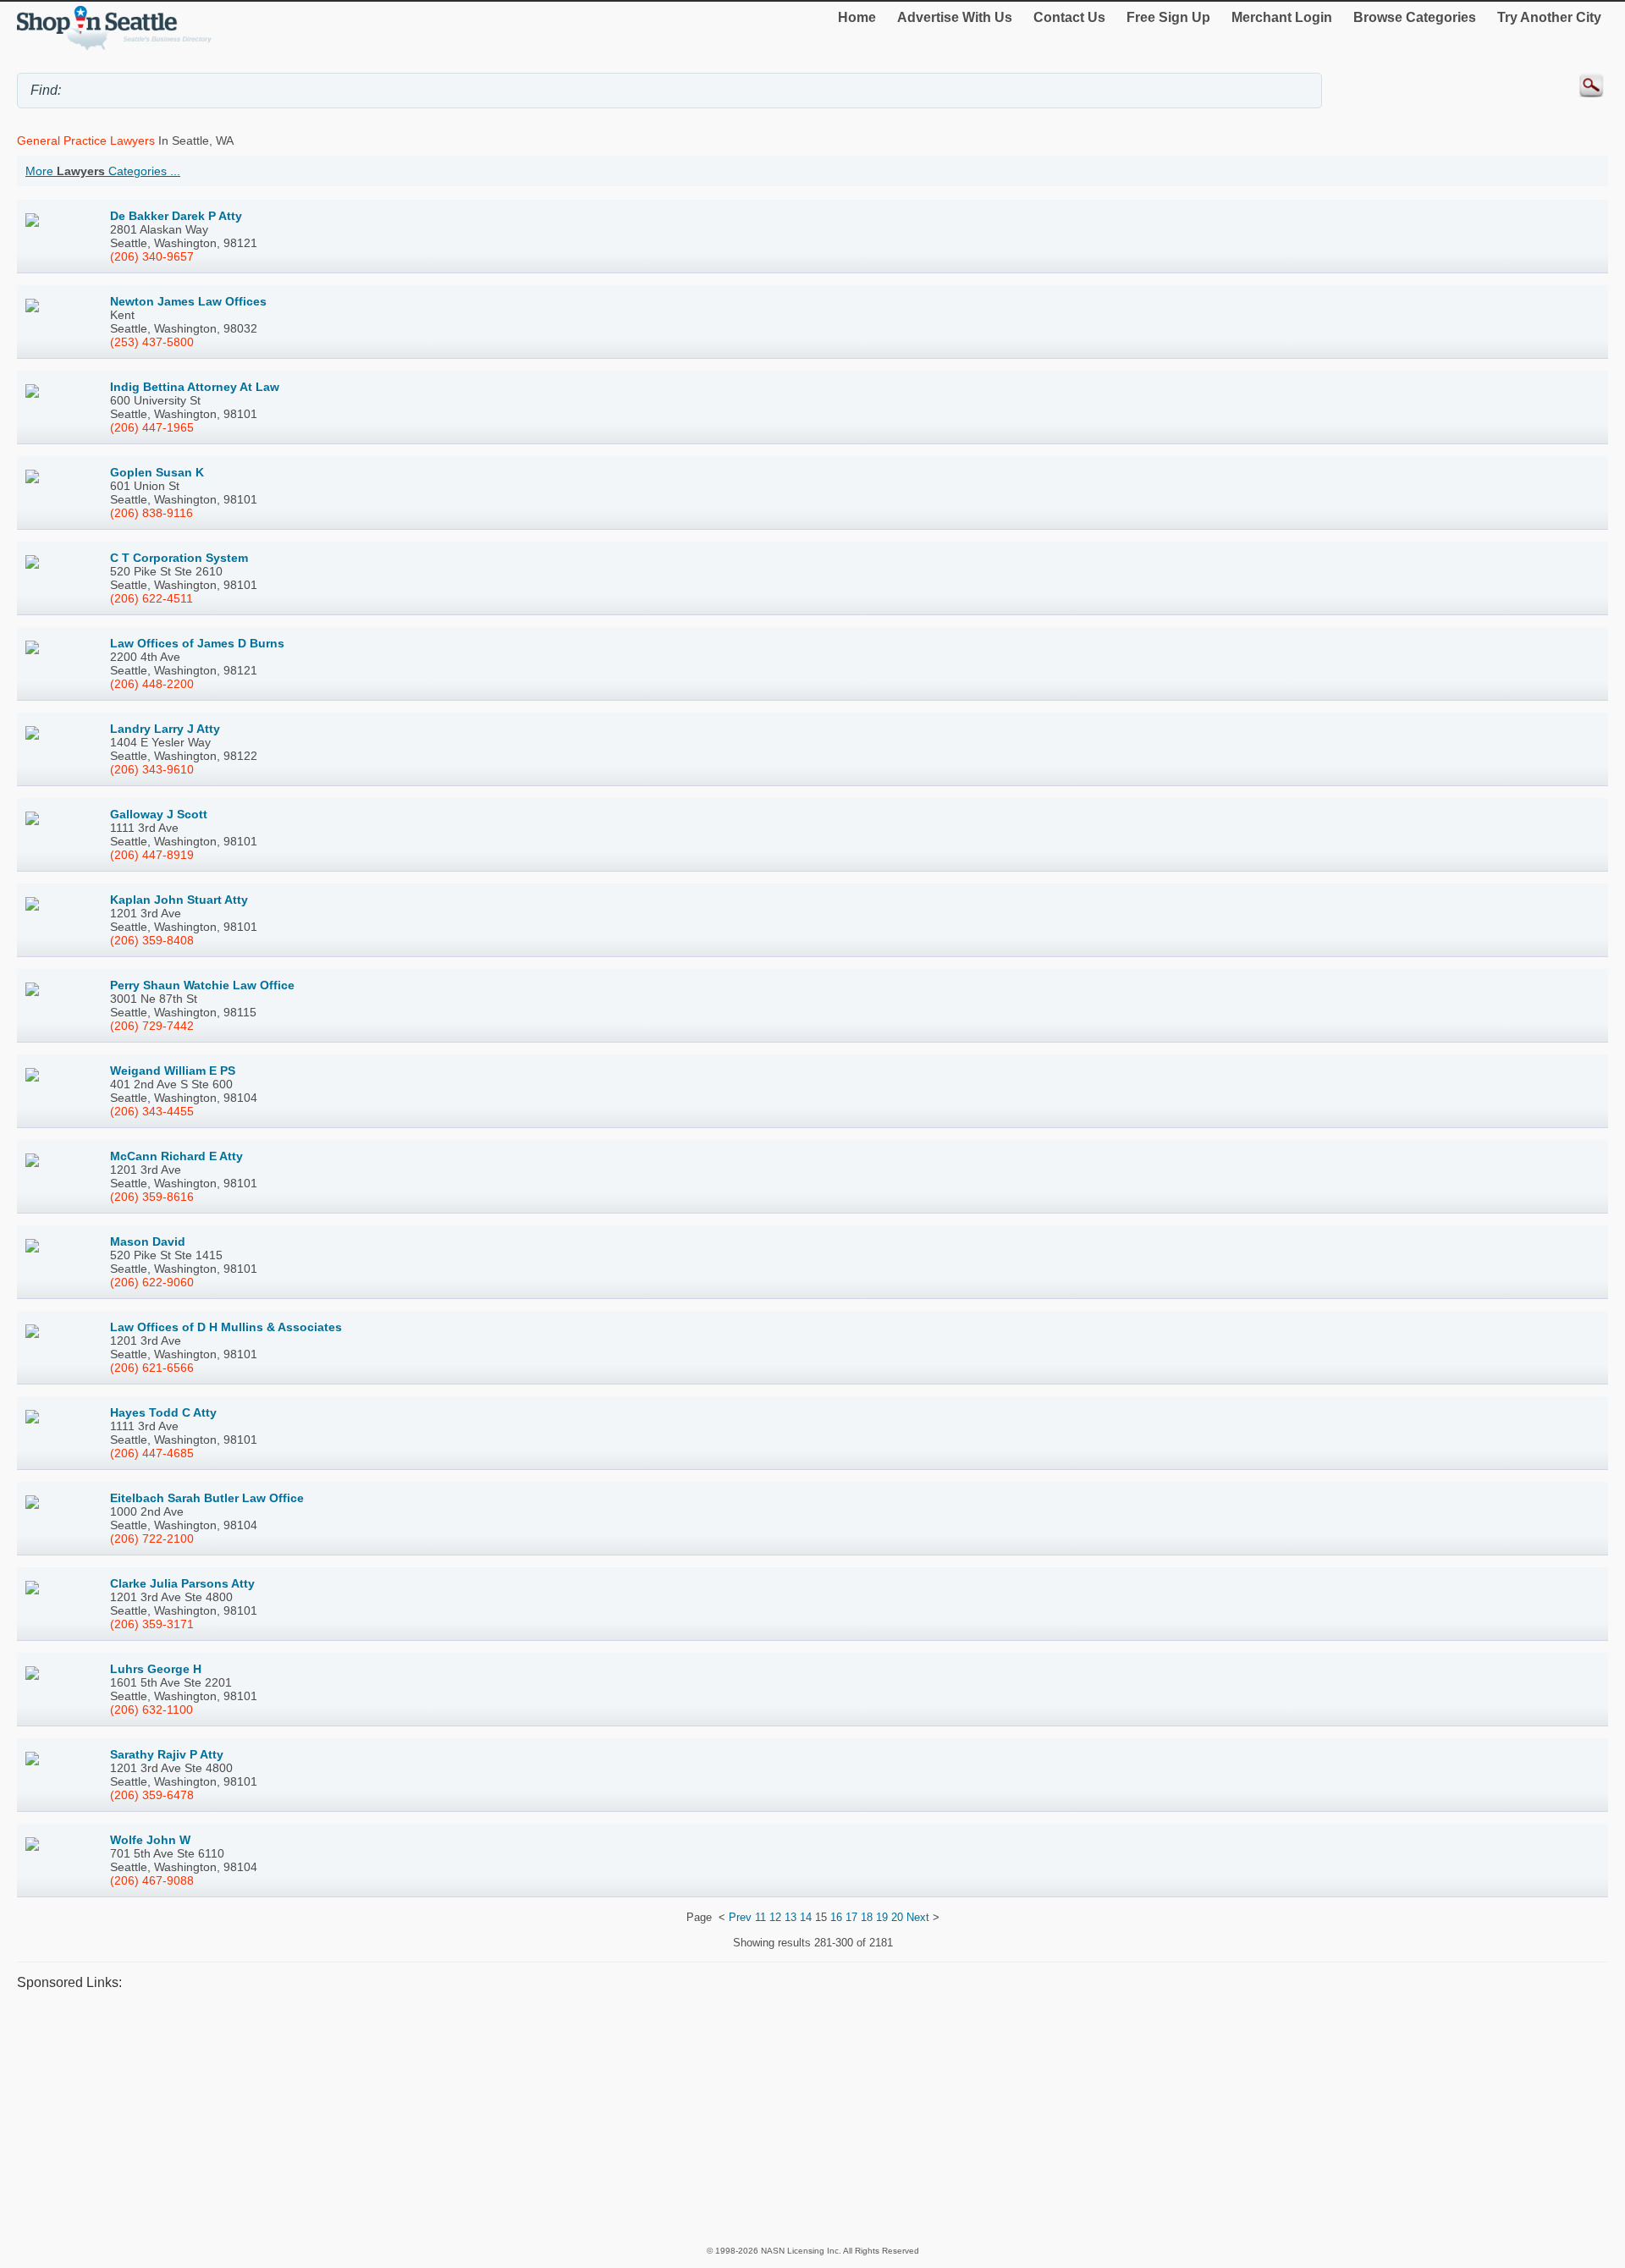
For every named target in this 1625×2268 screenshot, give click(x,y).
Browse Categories (1415, 17)
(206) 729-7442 (152, 1026)
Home (857, 17)
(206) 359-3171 (152, 1624)
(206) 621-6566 (152, 1368)
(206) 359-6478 (152, 1795)
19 (882, 1917)
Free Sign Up (1168, 17)
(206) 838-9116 (151, 513)
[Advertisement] (525, 2117)
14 (806, 1917)
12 (775, 1917)
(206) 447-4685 (152, 1453)
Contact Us (1069, 17)
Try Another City (1549, 17)
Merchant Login (1282, 17)
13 (790, 1917)
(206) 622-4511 (151, 598)
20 (897, 1917)
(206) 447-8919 (152, 855)
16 (836, 1917)
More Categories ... (103, 171)
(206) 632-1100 (151, 1709)
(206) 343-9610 (152, 769)
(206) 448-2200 (152, 684)
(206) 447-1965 (152, 427)
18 (867, 1917)
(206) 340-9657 (152, 256)
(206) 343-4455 (152, 1111)
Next (918, 1917)
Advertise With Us (955, 17)
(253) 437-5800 (152, 342)
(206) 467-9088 (152, 1880)
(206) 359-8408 (152, 940)
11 (760, 1917)
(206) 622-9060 (152, 1282)
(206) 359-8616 (152, 1197)
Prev (740, 1917)
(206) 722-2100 (152, 1539)
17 (851, 1917)
